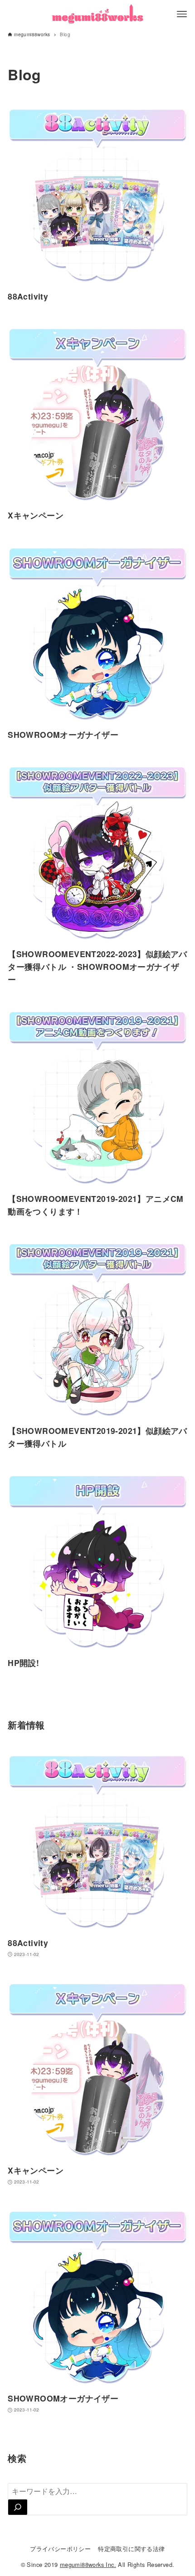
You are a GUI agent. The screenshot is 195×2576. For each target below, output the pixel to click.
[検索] (18, 2507)
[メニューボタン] (182, 14)
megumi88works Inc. (88, 2564)
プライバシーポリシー (60, 2549)
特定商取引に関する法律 (131, 2549)
